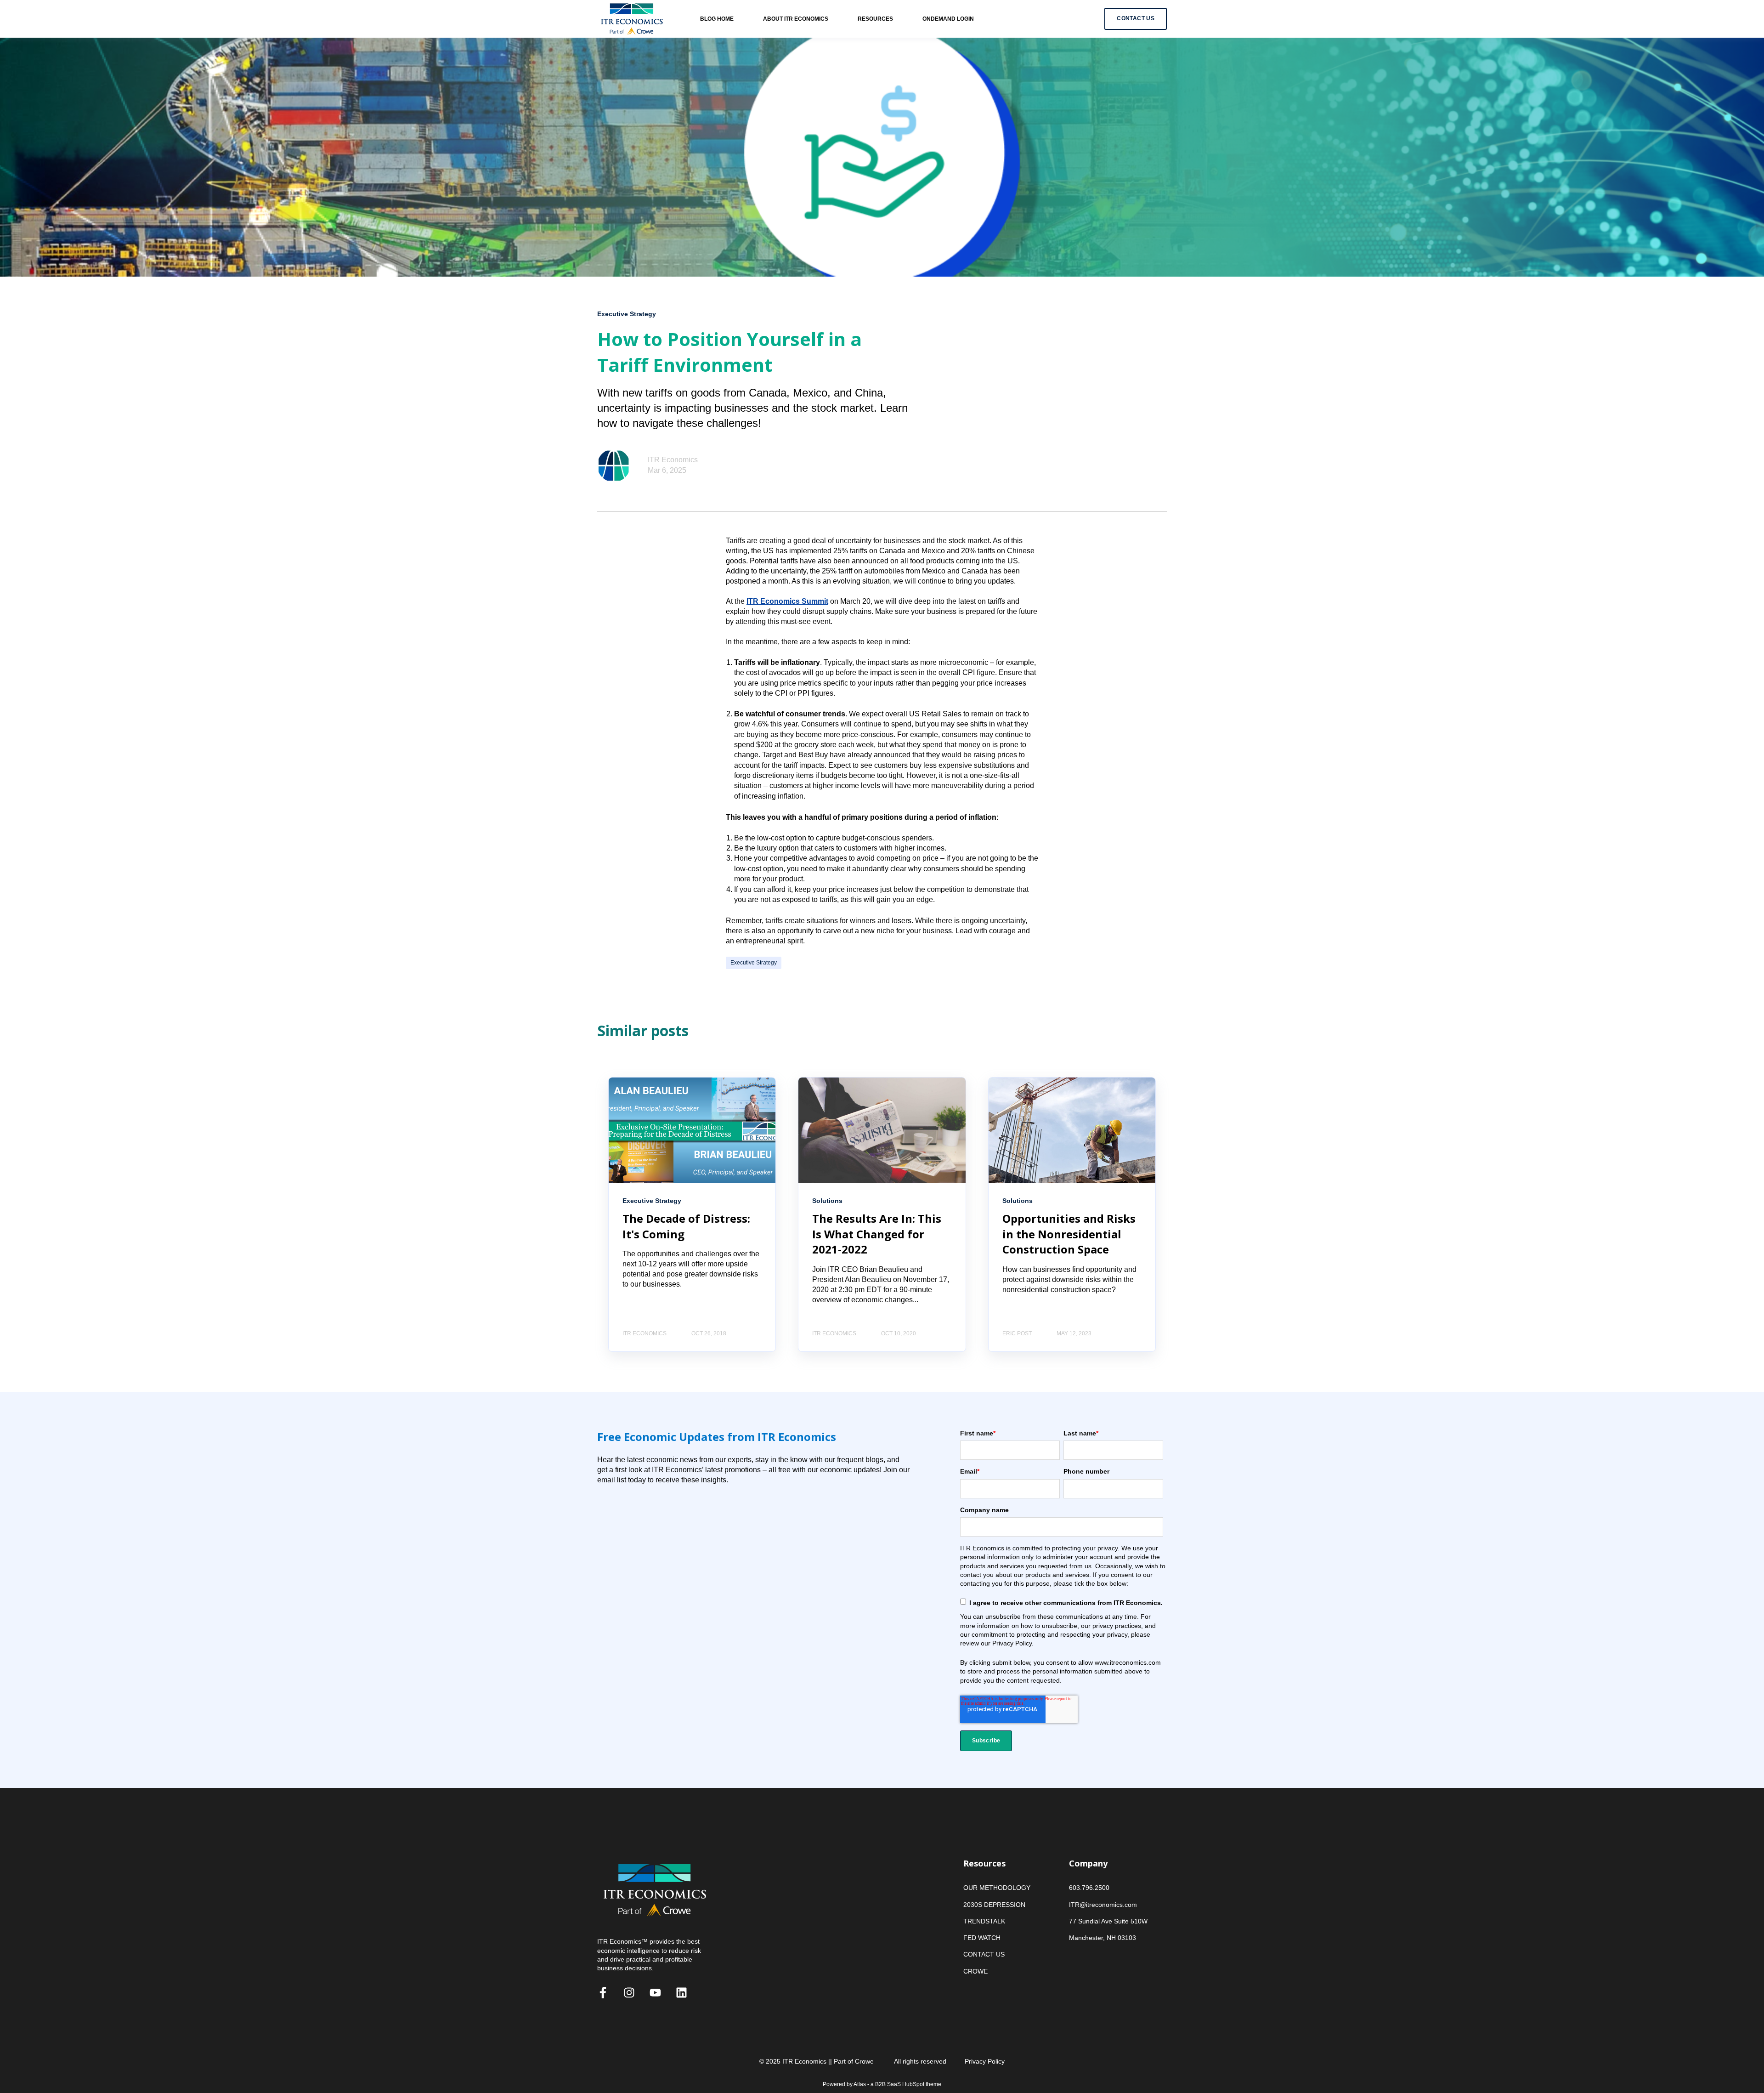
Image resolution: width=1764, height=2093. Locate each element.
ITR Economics (673, 460)
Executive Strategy (754, 963)
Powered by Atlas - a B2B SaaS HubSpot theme (882, 2084)
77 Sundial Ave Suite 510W (1108, 1921)
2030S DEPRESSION (994, 1905)
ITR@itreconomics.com (1103, 1905)
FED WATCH (982, 1938)
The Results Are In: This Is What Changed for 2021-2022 (877, 1234)
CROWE (975, 1971)
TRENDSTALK (984, 1921)
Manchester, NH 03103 (1102, 1938)
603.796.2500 (1089, 1888)
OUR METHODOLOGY (997, 1888)
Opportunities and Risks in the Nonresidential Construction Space (1069, 1234)
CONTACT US (984, 1954)
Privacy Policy (985, 2061)
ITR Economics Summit (787, 601)
